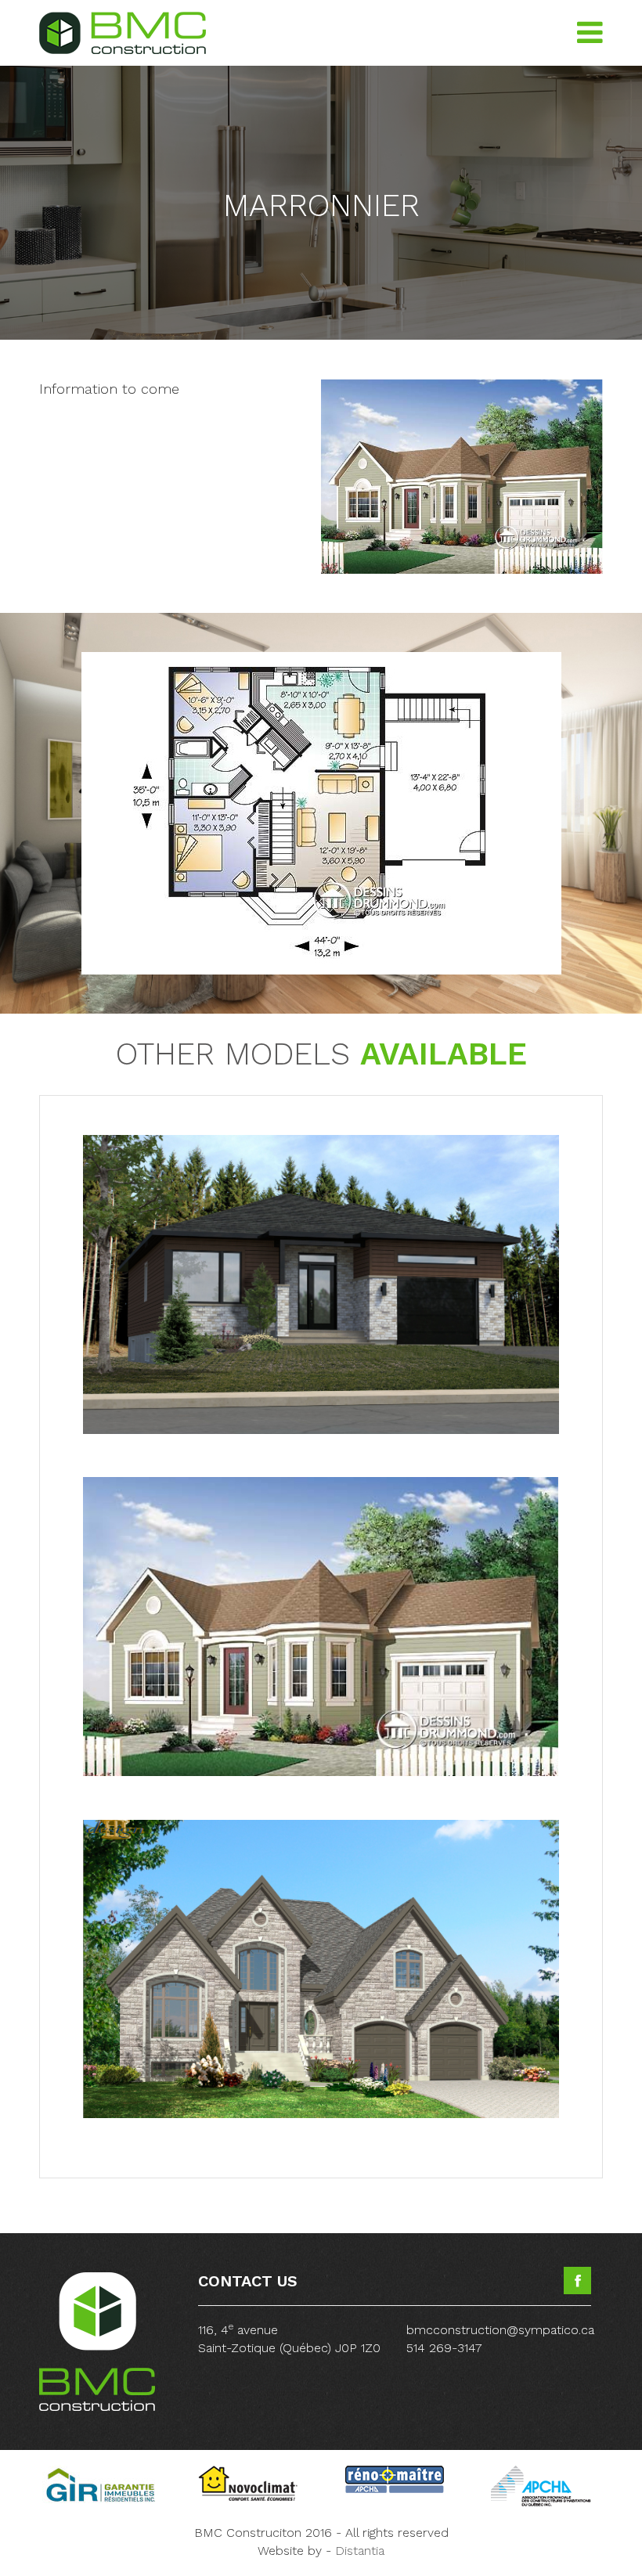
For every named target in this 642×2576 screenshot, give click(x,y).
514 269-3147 (444, 2348)
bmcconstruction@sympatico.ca (500, 2330)
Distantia (360, 2551)
